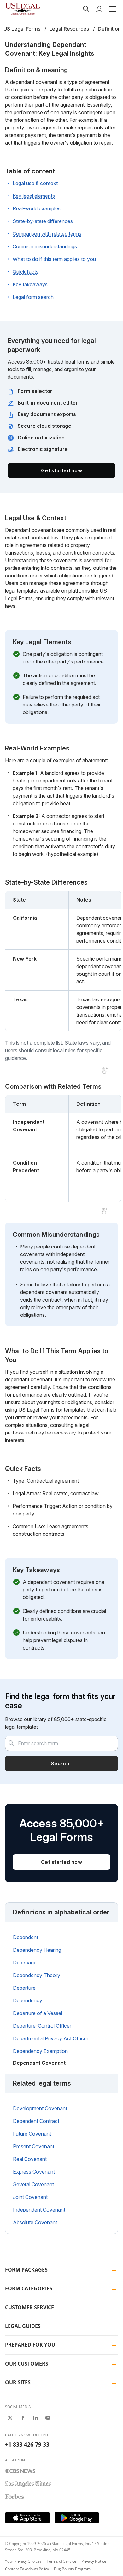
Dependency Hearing (37, 1950)
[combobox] (61, 1743)
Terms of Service (61, 2561)
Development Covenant (40, 2108)
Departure (24, 1988)
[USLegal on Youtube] (48, 2418)
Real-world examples (37, 208)
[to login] (99, 9)
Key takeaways (30, 284)
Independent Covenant (39, 2210)
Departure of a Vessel (38, 2013)
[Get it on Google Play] (77, 2518)
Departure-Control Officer (42, 2026)
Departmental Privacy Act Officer (51, 2038)
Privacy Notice (94, 2561)
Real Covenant (30, 2159)
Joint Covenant (30, 2197)
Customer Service (29, 2307)
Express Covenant (34, 2172)
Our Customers (27, 2364)
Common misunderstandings (45, 246)
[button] (113, 9)
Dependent (26, 1937)
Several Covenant (33, 2184)
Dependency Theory (37, 1975)
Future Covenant (32, 2134)
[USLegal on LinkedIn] (35, 2418)
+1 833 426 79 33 (27, 2444)
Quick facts (26, 272)
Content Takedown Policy (27, 2569)
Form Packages (26, 2270)
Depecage (25, 1963)
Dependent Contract (36, 2121)
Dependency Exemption (40, 2051)
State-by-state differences (43, 221)
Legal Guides (23, 2326)
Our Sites (18, 2382)
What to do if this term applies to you (54, 259)
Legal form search (33, 297)
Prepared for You (30, 2345)
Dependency (28, 2000)
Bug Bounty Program (72, 2569)
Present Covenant (34, 2146)
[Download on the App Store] (27, 2518)
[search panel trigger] (86, 9)
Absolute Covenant (35, 2222)
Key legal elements (34, 196)
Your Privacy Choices (23, 2561)
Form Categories (29, 2288)
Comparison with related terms (47, 234)
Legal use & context (35, 183)
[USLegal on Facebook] (23, 2418)
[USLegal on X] (10, 2418)
